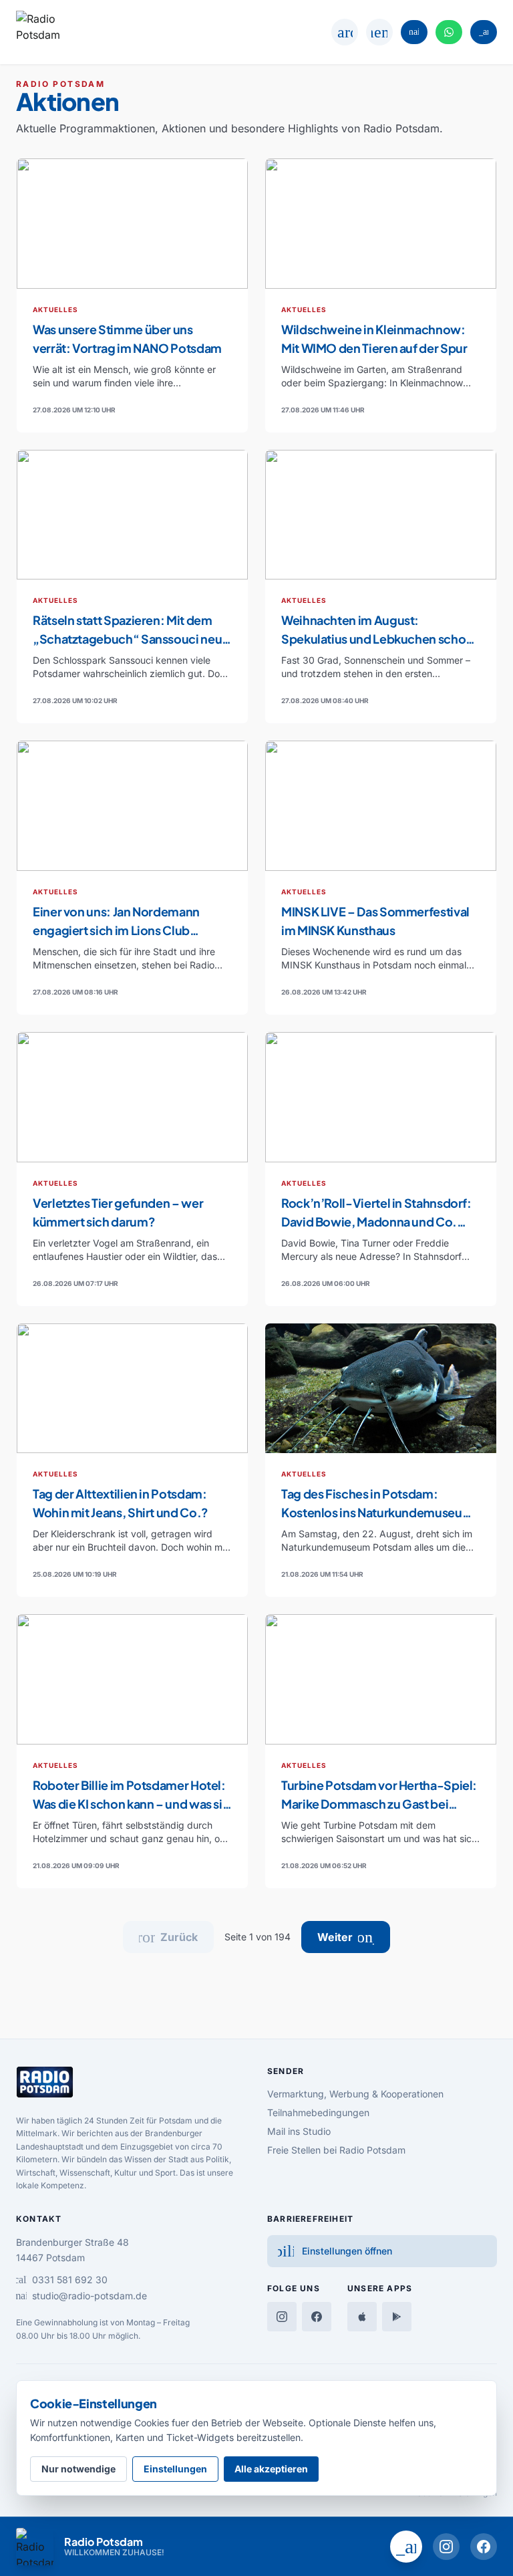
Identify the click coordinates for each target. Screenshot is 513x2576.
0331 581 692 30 (62, 2280)
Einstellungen (175, 2469)
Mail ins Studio (299, 2131)
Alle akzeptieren (271, 2469)
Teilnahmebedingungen (318, 2112)
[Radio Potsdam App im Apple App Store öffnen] (362, 2317)
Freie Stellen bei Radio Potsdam (336, 2150)
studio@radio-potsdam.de (81, 2296)
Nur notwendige (78, 2469)
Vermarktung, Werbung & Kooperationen (355, 2094)
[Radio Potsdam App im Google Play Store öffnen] (397, 2317)
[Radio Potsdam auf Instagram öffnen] (446, 2547)
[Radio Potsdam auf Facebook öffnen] (484, 2547)
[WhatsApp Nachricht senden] (449, 32)
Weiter (354, 1937)
